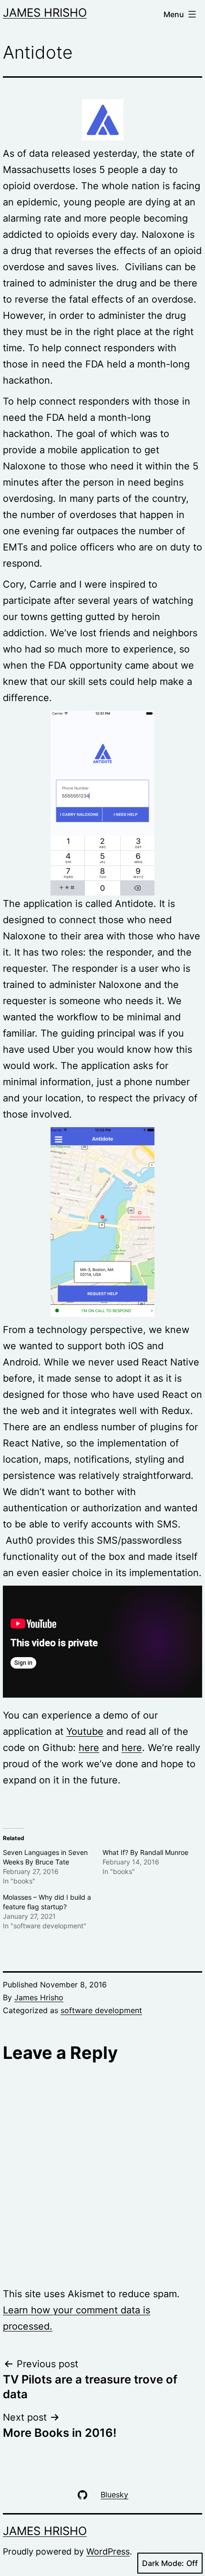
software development (101, 2010)
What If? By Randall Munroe (145, 1852)
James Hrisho (45, 13)
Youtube (85, 1731)
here (89, 1748)
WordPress (108, 2551)
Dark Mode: (163, 2563)
